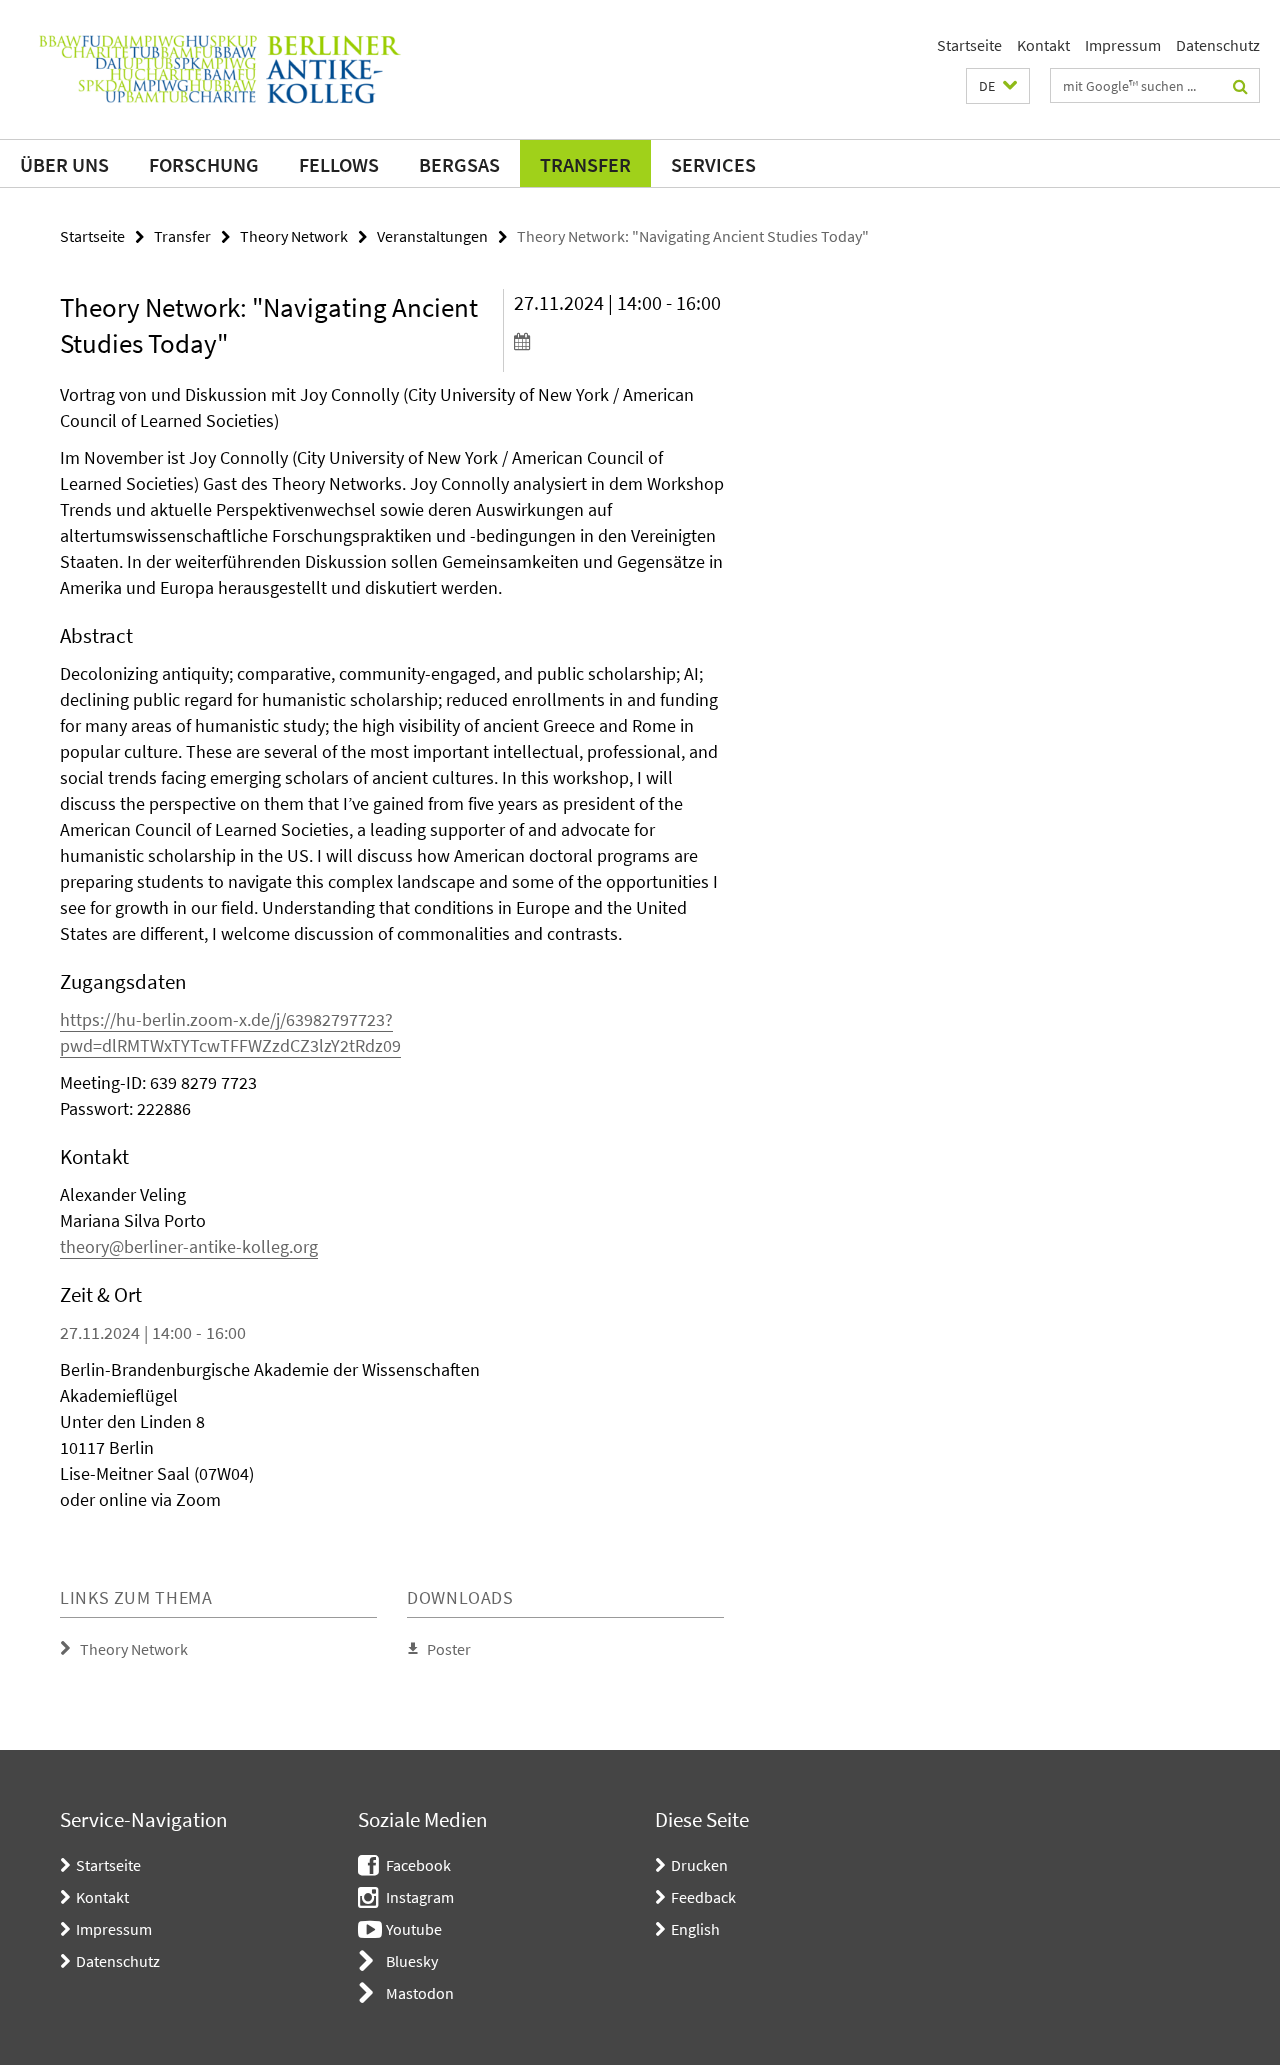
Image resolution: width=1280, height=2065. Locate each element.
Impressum (1123, 45)
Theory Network (294, 236)
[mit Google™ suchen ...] (1240, 86)
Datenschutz (1218, 45)
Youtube (414, 1929)
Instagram (420, 1897)
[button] (998, 86)
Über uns (64, 164)
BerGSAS (459, 164)
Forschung (204, 164)
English (695, 1929)
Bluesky (412, 1961)
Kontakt (1043, 45)
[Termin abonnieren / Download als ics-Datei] (619, 341)
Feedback (703, 1897)
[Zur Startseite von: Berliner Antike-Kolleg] (220, 69)
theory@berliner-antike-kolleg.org (189, 1246)
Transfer (585, 164)
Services (713, 164)
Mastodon (420, 1993)
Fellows (339, 164)
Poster (449, 1649)
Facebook (418, 1865)
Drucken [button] (699, 1865)
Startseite (969, 45)
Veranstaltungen (432, 236)
